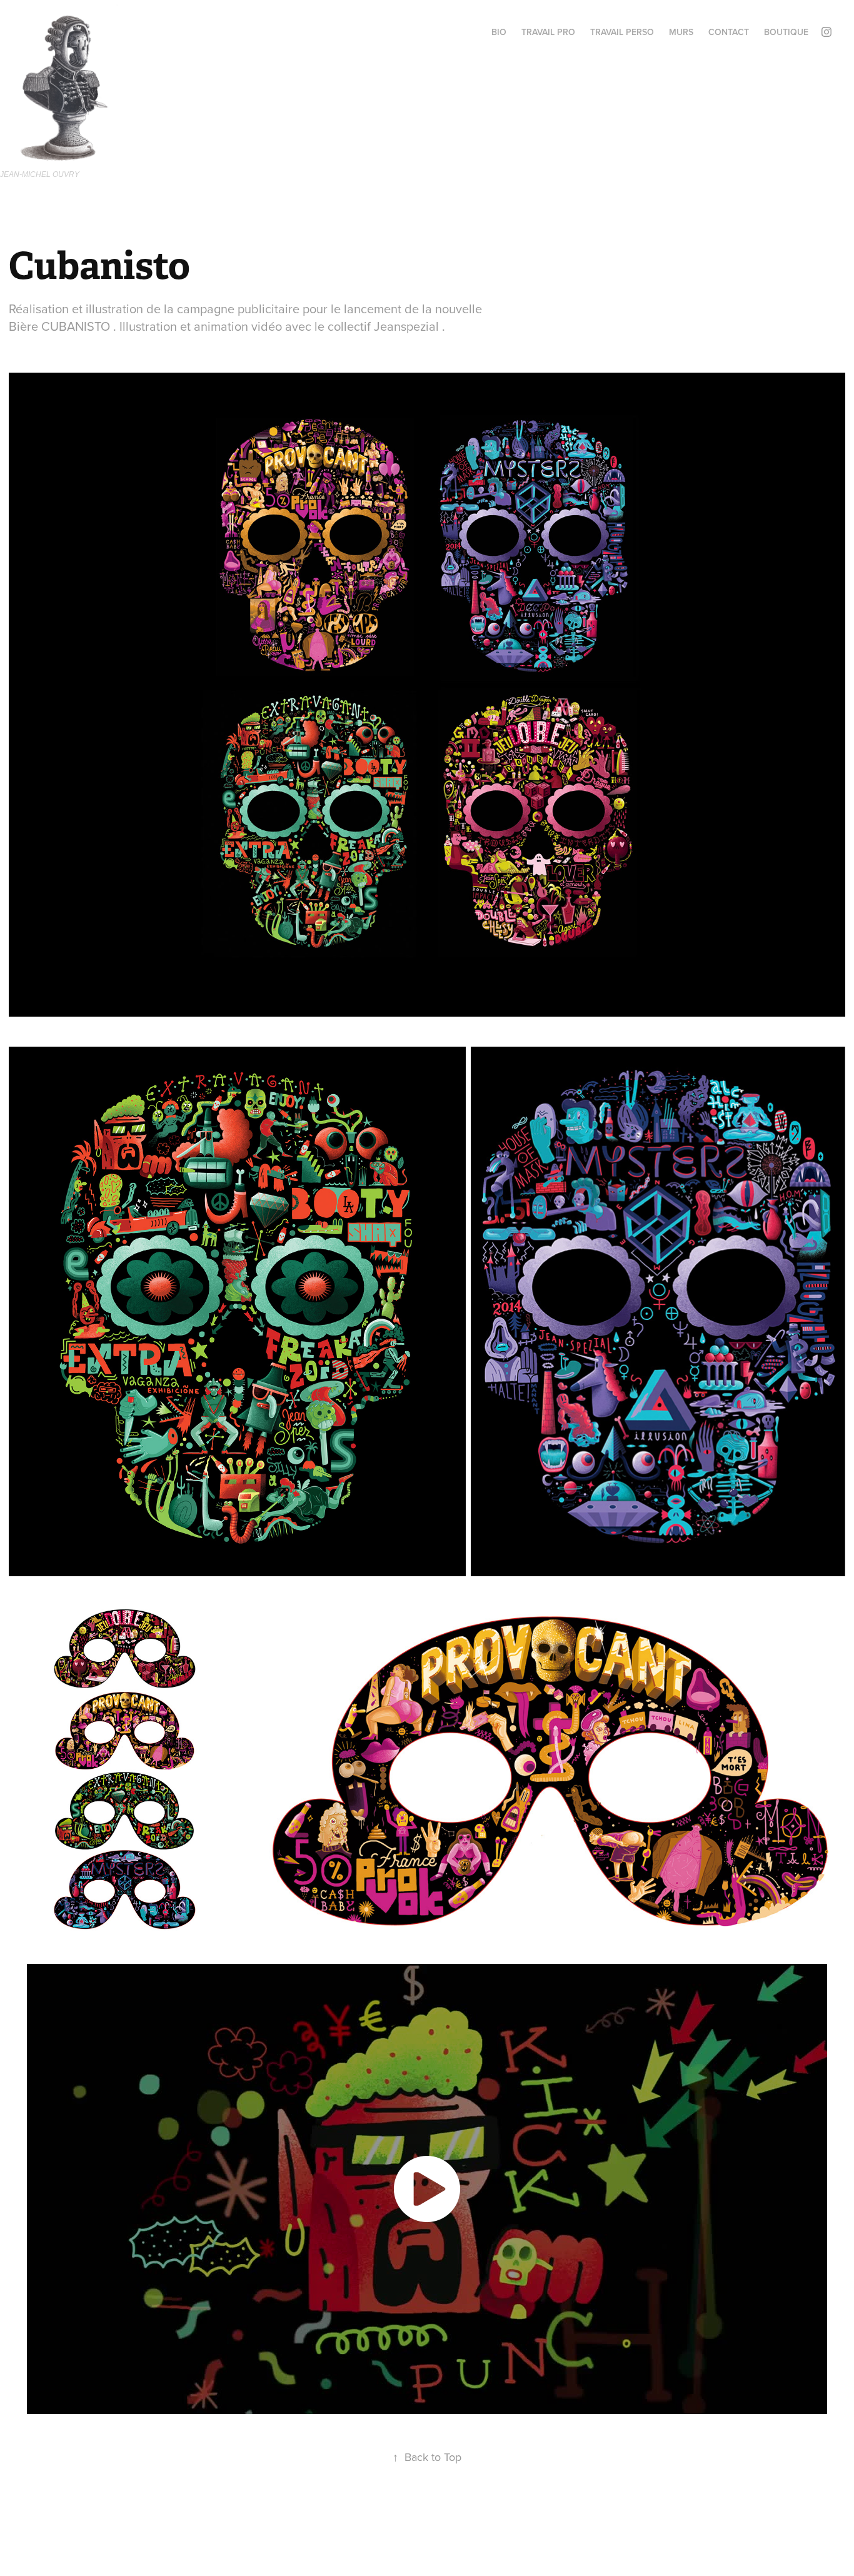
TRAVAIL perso (622, 32)
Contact (729, 32)
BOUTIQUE (786, 32)
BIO (499, 32)
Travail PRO (548, 32)
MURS (681, 32)
